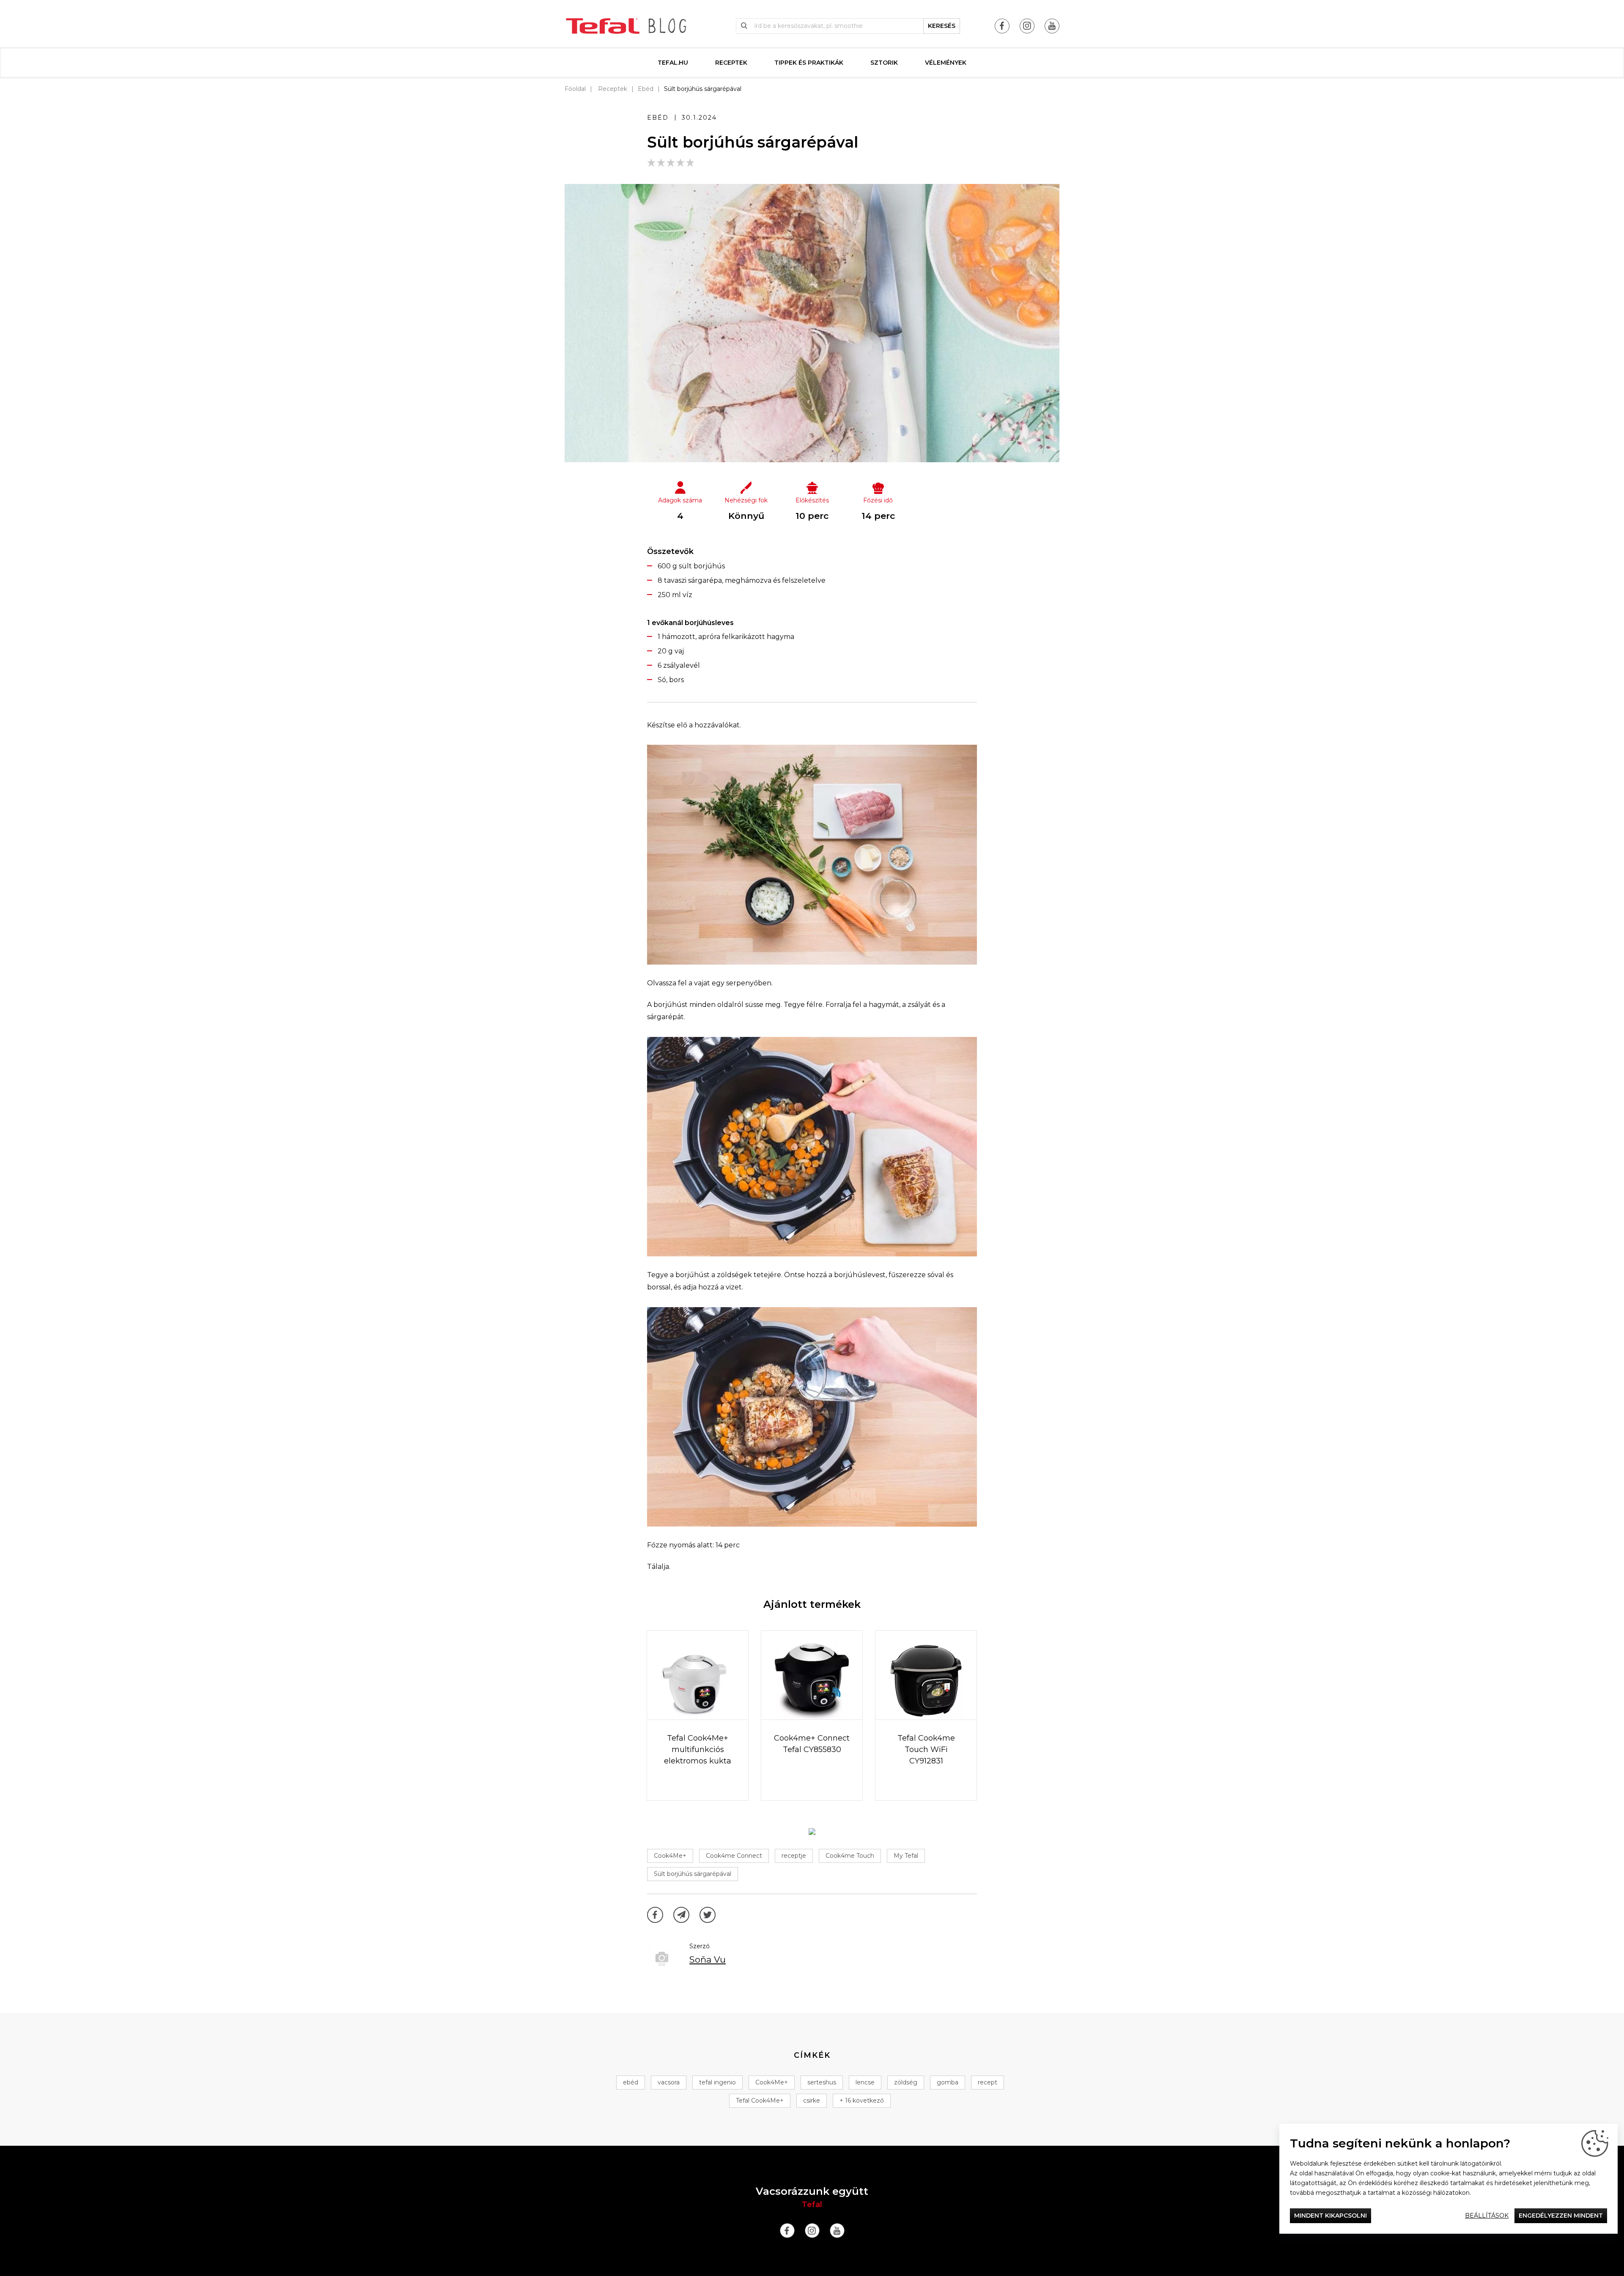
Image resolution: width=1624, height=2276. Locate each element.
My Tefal (906, 1856)
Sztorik (884, 63)
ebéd (631, 2082)
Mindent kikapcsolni (1330, 2216)
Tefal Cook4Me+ (760, 2101)
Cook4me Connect (734, 1856)
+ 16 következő (862, 2101)
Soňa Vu (708, 1959)
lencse (865, 2082)
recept (988, 2082)
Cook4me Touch (850, 1856)
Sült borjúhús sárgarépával (693, 1874)
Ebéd (646, 89)
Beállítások (1487, 2216)
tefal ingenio (717, 2082)
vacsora (669, 2082)
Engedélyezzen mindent (1561, 2216)
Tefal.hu (673, 63)
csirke (812, 2101)
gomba (948, 2082)
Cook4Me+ (670, 1856)
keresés (942, 26)
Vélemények (946, 63)
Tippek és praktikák (809, 63)
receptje (794, 1856)
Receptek (731, 63)
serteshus (822, 2082)
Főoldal (575, 89)
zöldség (906, 2082)
